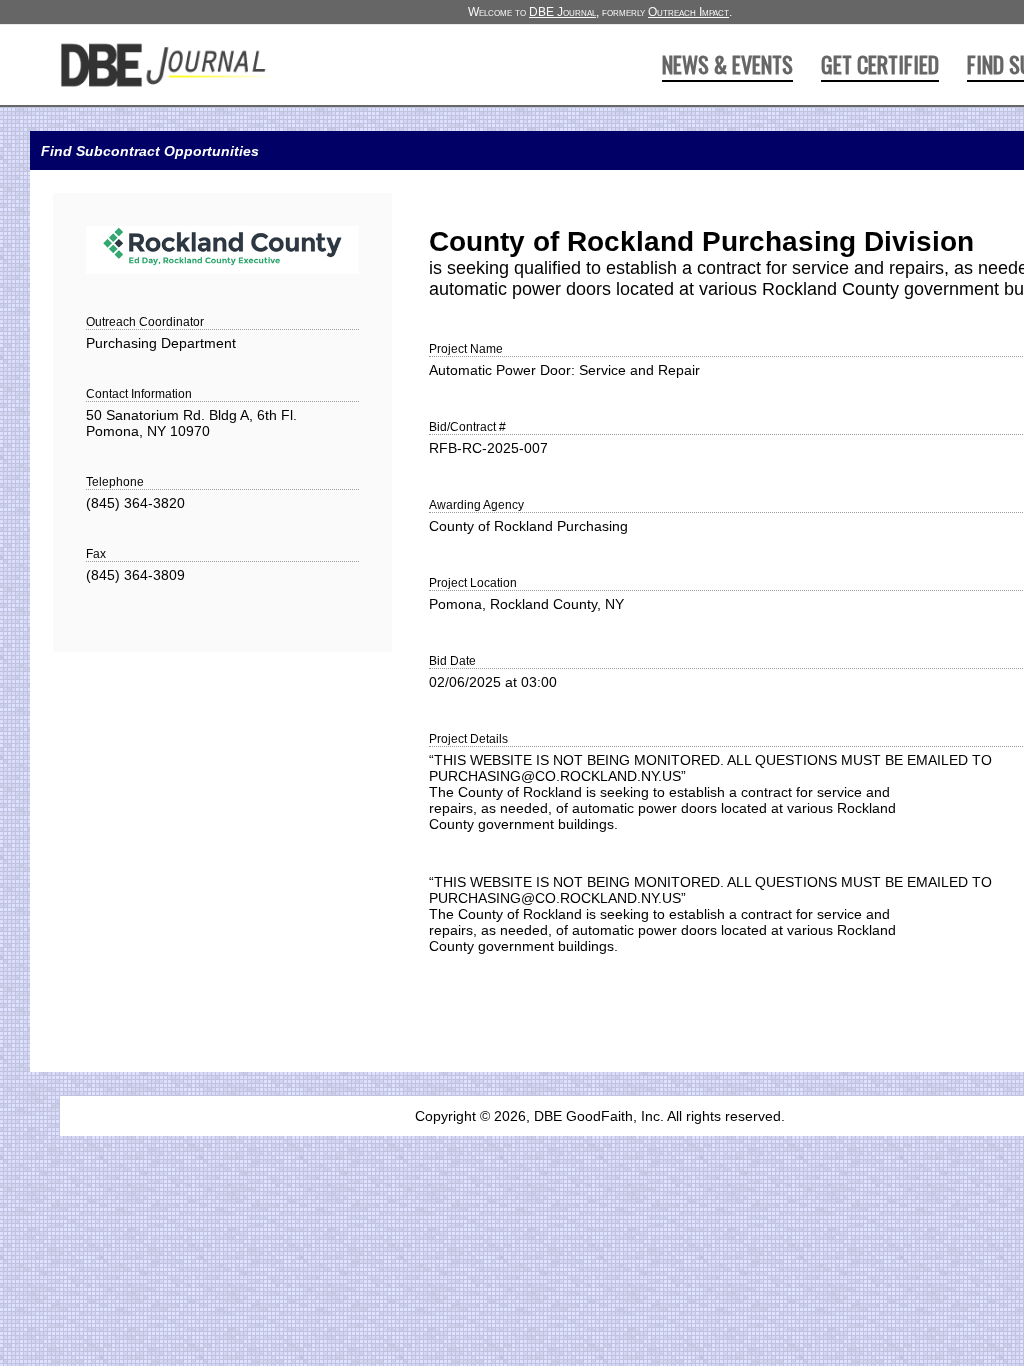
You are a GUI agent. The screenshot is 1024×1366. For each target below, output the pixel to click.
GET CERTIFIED (880, 64)
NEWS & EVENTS (727, 64)
